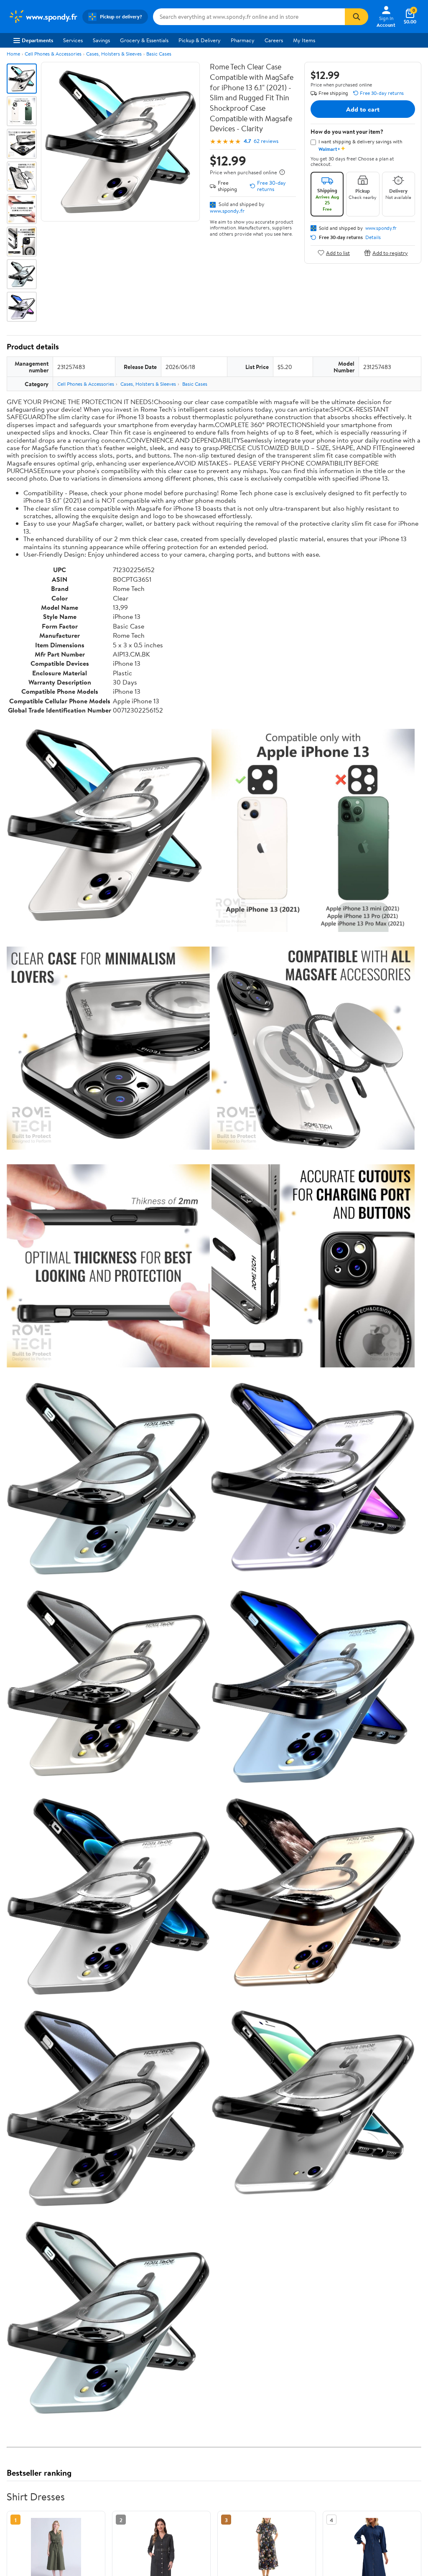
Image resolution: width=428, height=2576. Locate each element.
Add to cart (363, 109)
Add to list (338, 253)
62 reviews (266, 141)
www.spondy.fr (227, 211)
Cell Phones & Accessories (53, 54)
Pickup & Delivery (200, 40)
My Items (304, 40)
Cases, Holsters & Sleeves (114, 54)
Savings (101, 40)
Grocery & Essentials (144, 40)
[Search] (357, 17)
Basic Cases (159, 54)
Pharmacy (243, 40)
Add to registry (390, 253)
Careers (274, 40)
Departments (37, 40)
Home (13, 54)
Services (73, 40)
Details (373, 237)
